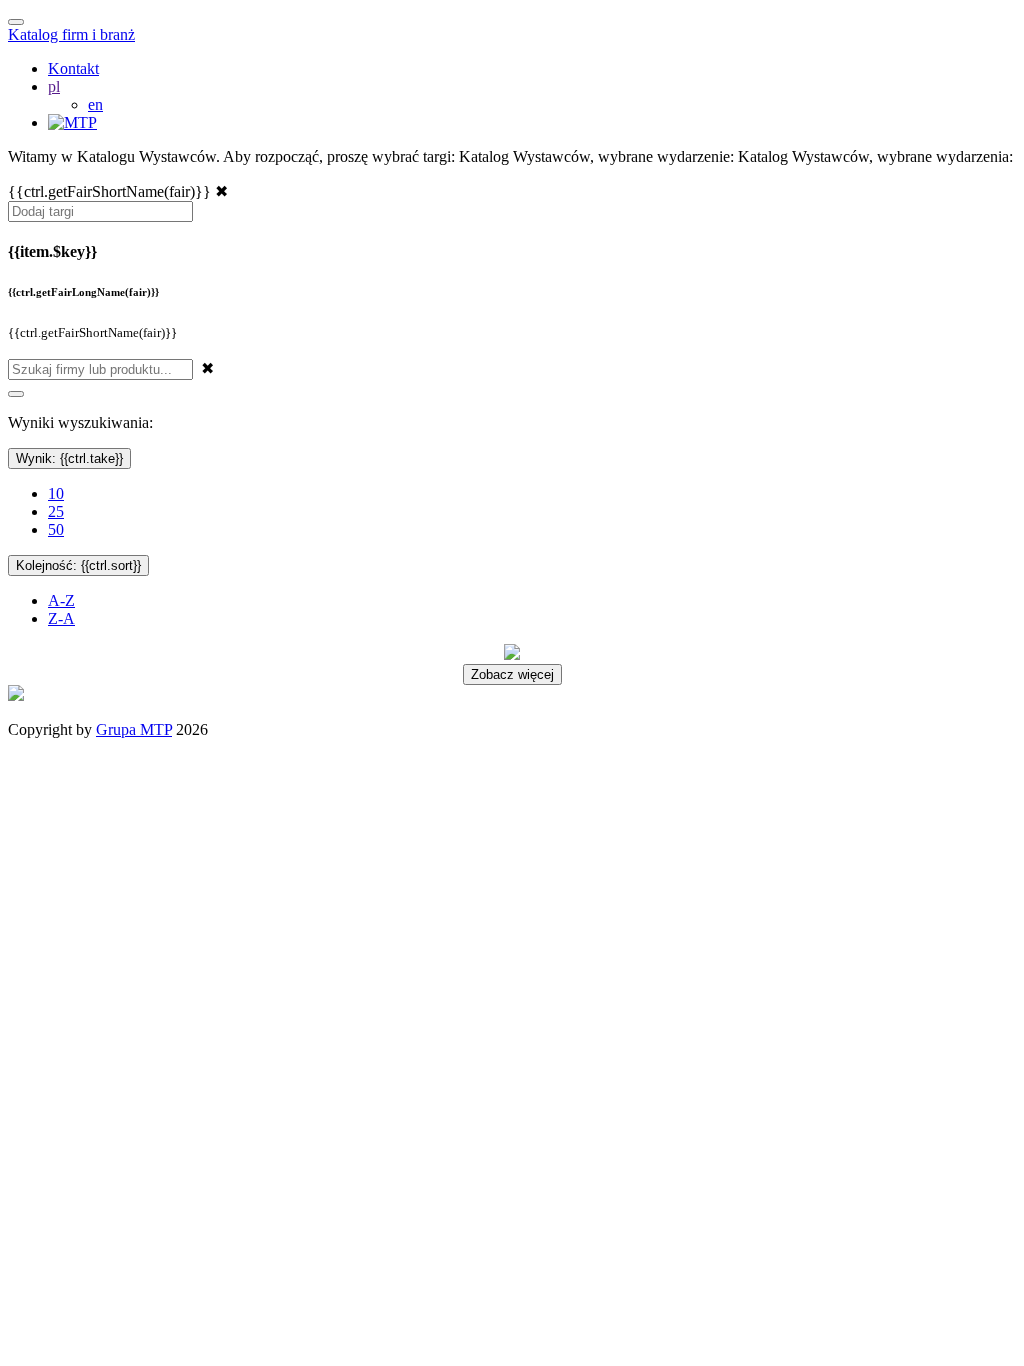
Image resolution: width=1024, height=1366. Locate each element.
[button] (54, 86)
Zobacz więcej (512, 674)
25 (56, 511)
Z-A (61, 618)
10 (56, 493)
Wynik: (69, 458)
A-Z (61, 600)
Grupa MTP (134, 729)
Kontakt (73, 68)
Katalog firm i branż (71, 34)
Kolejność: (78, 565)
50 (56, 529)
